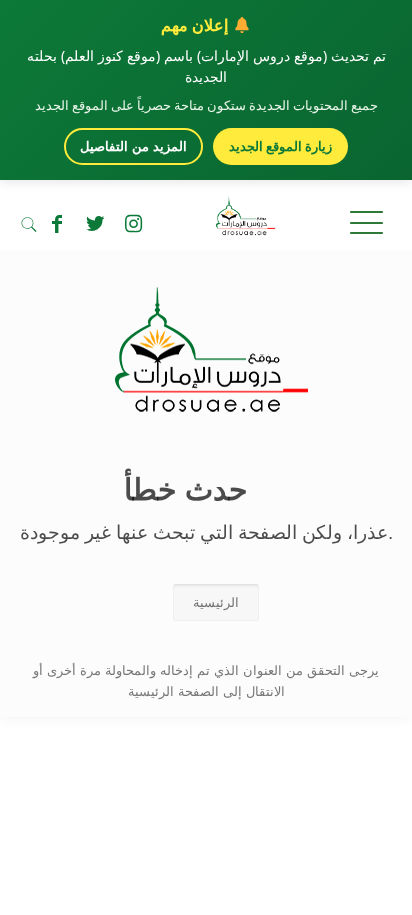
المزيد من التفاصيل (133, 146)
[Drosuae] (206, 402)
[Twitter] (95, 224)
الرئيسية (216, 602)
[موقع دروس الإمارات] (206, 220)
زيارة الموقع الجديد (280, 146)
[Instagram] (133, 224)
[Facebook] (57, 224)
